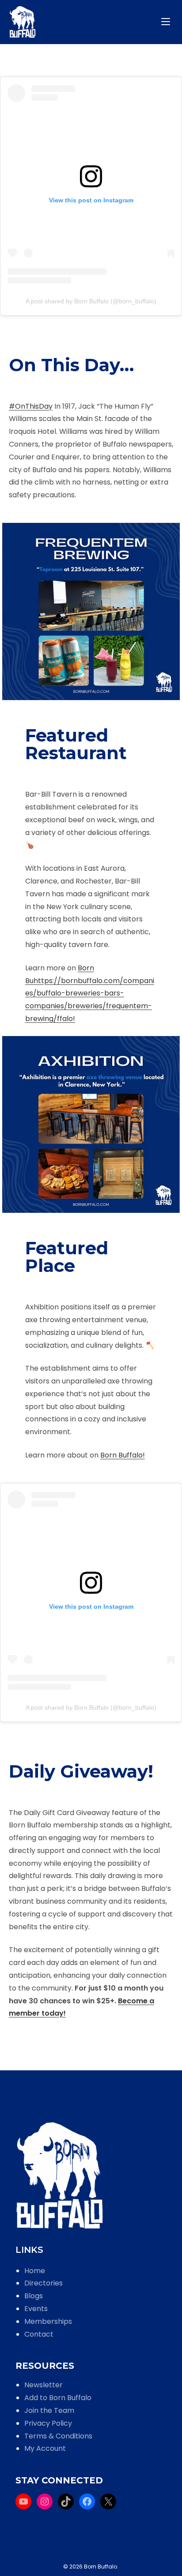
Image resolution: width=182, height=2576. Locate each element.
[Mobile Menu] (167, 22)
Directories (44, 2283)
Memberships (48, 2321)
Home (35, 2271)
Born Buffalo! (123, 1455)
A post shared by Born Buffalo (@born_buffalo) (91, 301)
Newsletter (44, 2385)
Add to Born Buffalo (58, 2398)
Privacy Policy (48, 2423)
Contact (39, 2334)
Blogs (34, 2296)
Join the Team (49, 2410)
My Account (45, 2448)
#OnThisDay (31, 406)
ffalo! (66, 1019)
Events (36, 2309)
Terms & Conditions (58, 2436)
